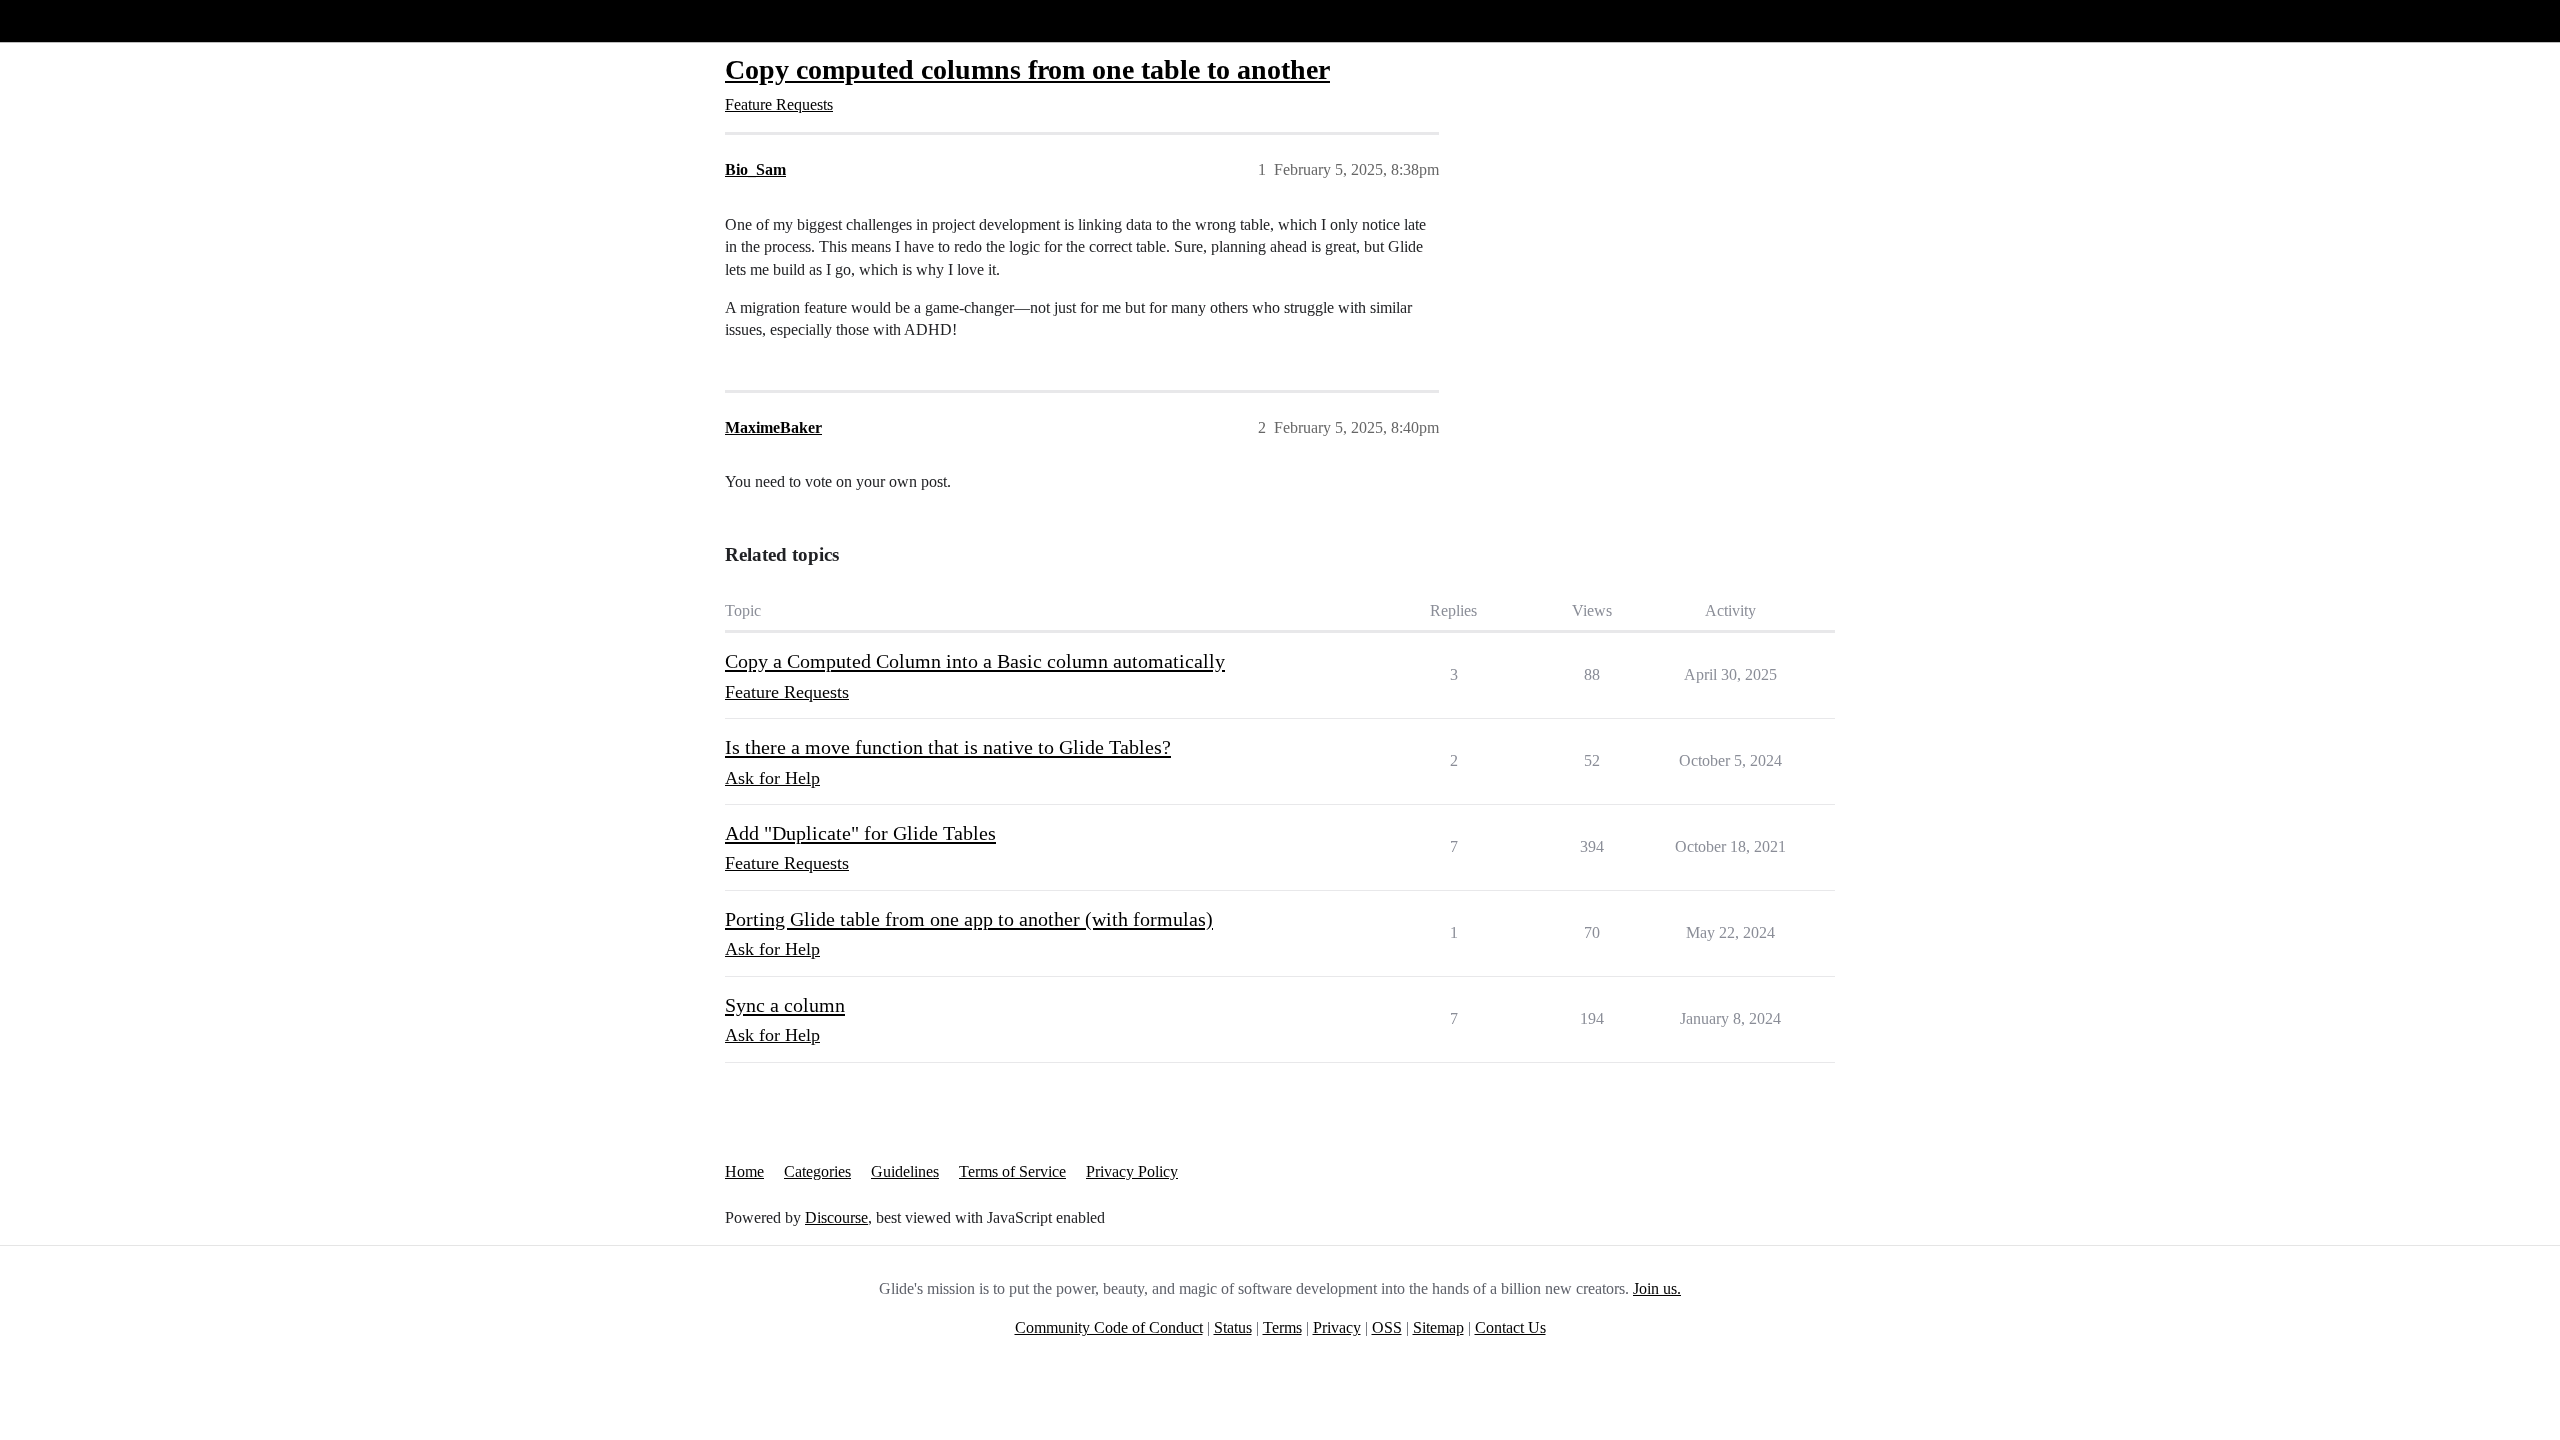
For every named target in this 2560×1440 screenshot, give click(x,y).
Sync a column (785, 1005)
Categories (817, 1171)
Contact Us (1510, 1327)
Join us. (1657, 1288)
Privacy (1337, 1327)
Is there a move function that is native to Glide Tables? (948, 747)
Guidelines (905, 1171)
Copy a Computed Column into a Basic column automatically (975, 661)
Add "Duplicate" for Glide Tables (860, 833)
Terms (1282, 1327)
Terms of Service (1012, 1171)
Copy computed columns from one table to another (1027, 69)
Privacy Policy (1132, 1171)
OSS (1387, 1327)
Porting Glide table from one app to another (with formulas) (969, 919)
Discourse (836, 1217)
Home (744, 1171)
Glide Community (67, 20)
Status (1233, 1327)
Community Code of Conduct (1109, 1327)
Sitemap (1438, 1327)
